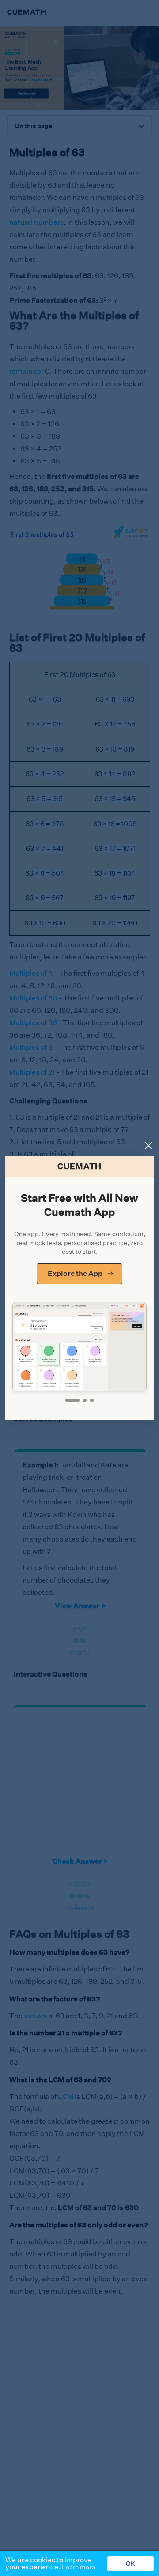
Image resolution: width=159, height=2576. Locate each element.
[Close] (148, 1146)
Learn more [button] (78, 2567)
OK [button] (131, 2564)
